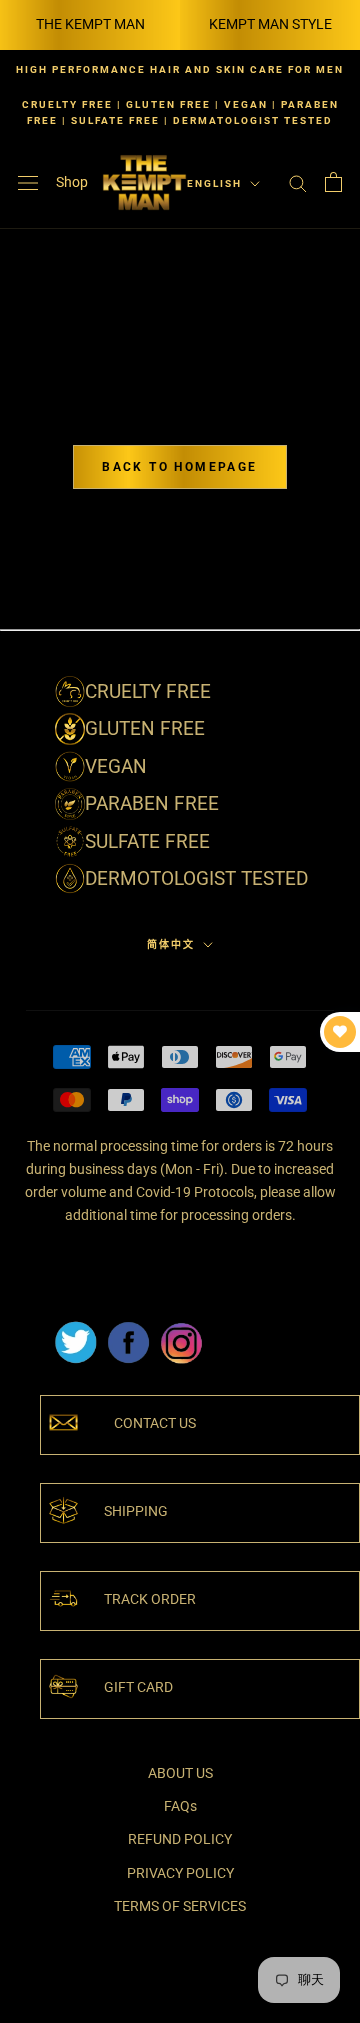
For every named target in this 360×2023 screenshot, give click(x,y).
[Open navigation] (28, 182)
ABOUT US (180, 1773)
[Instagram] (181, 1328)
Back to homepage (179, 467)
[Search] (298, 182)
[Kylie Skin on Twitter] (75, 1328)
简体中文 (171, 944)
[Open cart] (333, 182)
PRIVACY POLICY (180, 1873)
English (214, 183)
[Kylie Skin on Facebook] (128, 1328)
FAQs (180, 1806)
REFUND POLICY (180, 1839)
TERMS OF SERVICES (180, 1906)
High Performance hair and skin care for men (180, 69)
